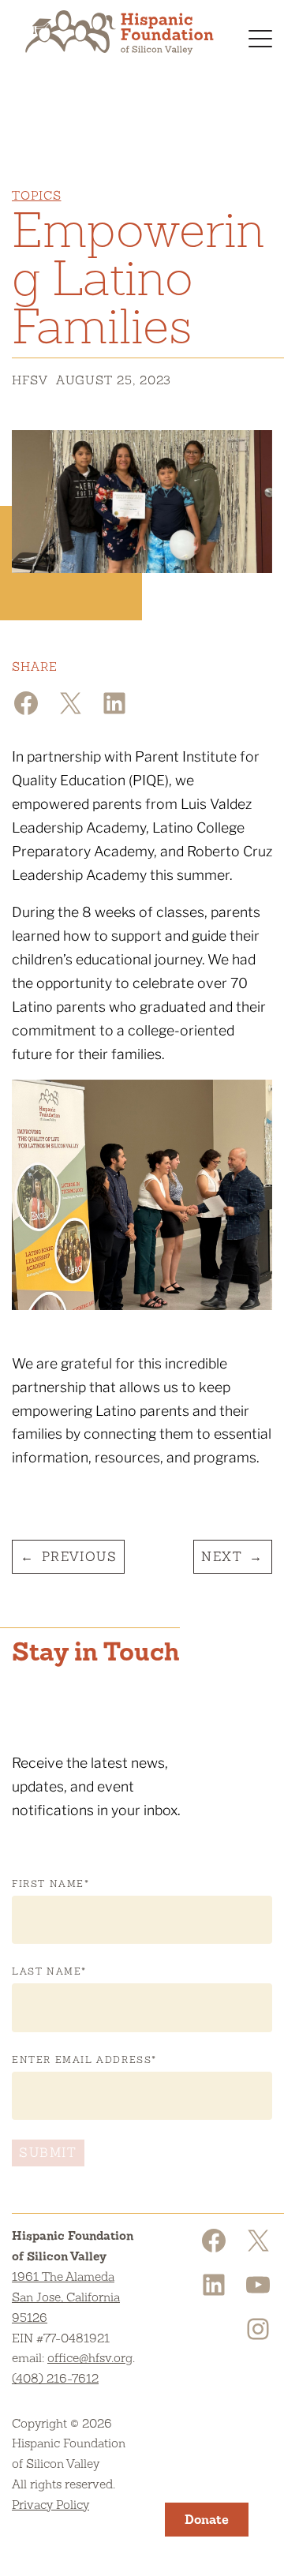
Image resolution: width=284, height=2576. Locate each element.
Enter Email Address (84, 2060)
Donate (207, 2520)
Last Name (49, 1971)
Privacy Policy (50, 2505)
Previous (80, 1557)
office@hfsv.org (90, 2358)
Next (222, 1557)
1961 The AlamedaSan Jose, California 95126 (66, 2297)
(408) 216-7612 (55, 2378)
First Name (51, 1884)
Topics (36, 195)
